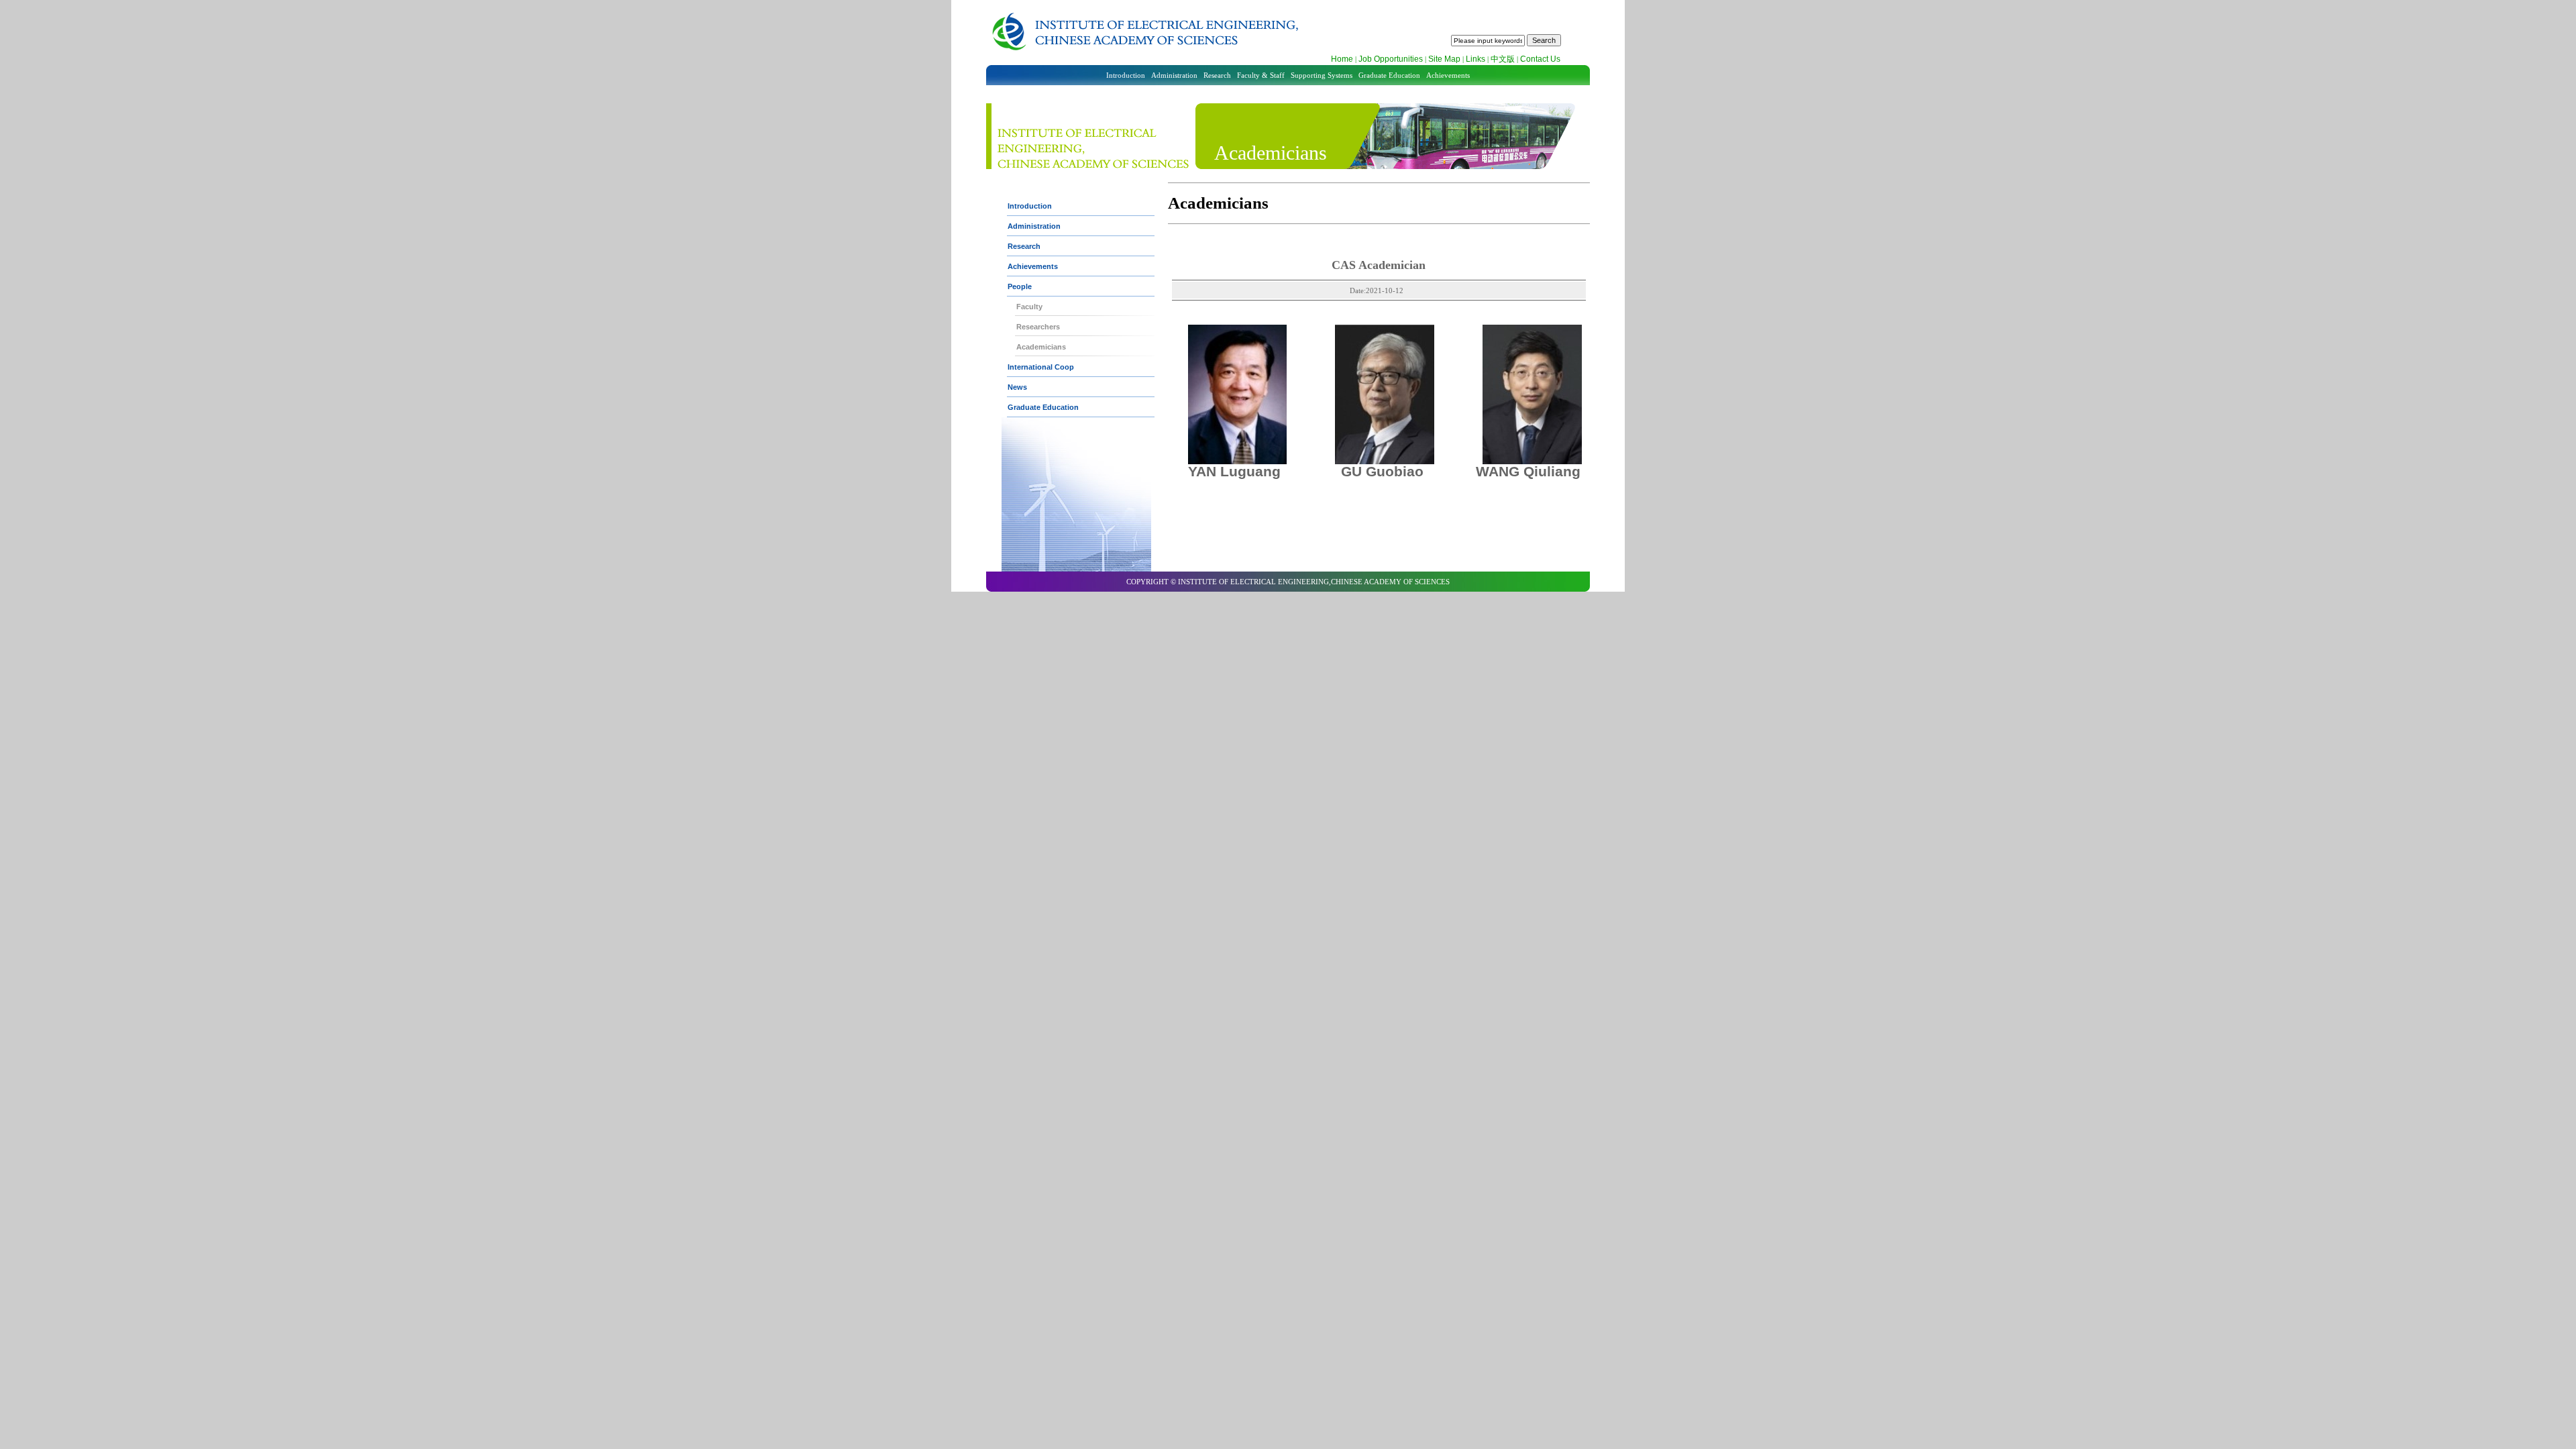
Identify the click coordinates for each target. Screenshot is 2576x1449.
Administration (1174, 75)
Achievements (1448, 75)
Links (1475, 59)
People (1020, 286)
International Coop (1041, 367)
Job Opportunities (1391, 59)
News (1017, 387)
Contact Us (1540, 59)
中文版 (1503, 59)
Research (1217, 75)
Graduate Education (1389, 75)
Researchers (1038, 327)
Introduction (1126, 75)
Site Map (1444, 59)
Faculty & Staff (1261, 75)
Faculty (1029, 307)
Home (1342, 59)
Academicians (1041, 347)
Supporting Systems (1322, 75)
